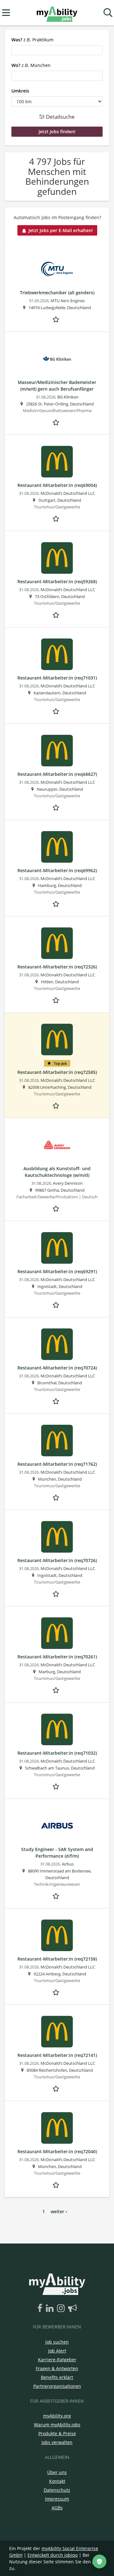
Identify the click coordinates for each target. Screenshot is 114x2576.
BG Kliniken (68, 397)
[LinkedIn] (51, 2309)
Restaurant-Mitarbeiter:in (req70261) (57, 1657)
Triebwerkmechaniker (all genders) (57, 293)
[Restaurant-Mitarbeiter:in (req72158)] (57, 1935)
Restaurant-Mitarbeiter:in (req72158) (57, 1959)
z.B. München (31, 65)
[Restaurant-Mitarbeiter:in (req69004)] (57, 462)
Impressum (57, 2499)
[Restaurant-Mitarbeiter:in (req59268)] (57, 558)
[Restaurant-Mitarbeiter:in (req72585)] (57, 1039)
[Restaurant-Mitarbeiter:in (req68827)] (57, 751)
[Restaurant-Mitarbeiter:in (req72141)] (57, 2032)
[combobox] (57, 50)
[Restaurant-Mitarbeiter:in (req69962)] (57, 847)
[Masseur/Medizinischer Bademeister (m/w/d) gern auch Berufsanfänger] (57, 359)
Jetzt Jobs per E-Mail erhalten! (61, 230)
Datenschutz (57, 2490)
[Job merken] (57, 319)
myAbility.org (57, 2416)
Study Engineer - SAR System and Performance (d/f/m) (57, 1853)
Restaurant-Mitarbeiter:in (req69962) (57, 870)
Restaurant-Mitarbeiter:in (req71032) (57, 1753)
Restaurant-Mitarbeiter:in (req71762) (57, 1464)
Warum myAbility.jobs (57, 2425)
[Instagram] (62, 2309)
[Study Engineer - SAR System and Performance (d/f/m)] (57, 1826)
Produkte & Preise (57, 2433)
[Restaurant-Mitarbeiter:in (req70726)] (57, 1537)
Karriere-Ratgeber (57, 2360)
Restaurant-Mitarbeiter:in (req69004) (57, 485)
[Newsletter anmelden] (73, 2309)
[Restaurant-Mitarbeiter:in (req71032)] (57, 1729)
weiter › (59, 2211)
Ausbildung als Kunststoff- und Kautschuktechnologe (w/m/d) (57, 1172)
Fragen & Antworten (57, 2368)
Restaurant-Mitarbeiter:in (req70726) (57, 1560)
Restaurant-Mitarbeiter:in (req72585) (57, 1072)
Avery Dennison (68, 1183)
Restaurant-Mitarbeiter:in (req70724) (57, 1368)
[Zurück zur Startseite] (57, 13)
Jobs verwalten (57, 2442)
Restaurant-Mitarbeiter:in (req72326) (57, 967)
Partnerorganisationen (57, 2386)
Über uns (57, 2472)
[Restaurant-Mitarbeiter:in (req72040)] (57, 2128)
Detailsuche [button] (60, 117)
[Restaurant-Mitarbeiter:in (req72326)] (57, 943)
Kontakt (57, 2481)
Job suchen (57, 2342)
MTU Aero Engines (68, 301)
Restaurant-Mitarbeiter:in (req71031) (57, 678)
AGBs (57, 2508)
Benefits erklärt (57, 2377)
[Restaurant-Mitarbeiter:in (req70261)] (57, 1633)
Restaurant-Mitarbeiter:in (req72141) (57, 2055)
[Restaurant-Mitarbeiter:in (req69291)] (57, 1248)
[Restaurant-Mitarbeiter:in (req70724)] (57, 1344)
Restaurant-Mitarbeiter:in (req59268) (57, 581)
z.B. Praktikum (32, 40)
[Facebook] (41, 2309)
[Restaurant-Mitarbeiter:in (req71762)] (57, 1441)
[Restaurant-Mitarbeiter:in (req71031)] (57, 654)
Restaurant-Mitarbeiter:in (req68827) (57, 774)
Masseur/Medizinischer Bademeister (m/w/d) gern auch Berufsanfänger (57, 386)
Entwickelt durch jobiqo (53, 2555)
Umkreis (20, 91)
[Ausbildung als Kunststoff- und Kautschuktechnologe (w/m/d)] (57, 1145)
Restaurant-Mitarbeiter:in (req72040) (57, 2151)
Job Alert (57, 2351)
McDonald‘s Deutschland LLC (68, 493)
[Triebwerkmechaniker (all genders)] (57, 269)
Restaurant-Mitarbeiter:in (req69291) (57, 1271)
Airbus (68, 1864)
